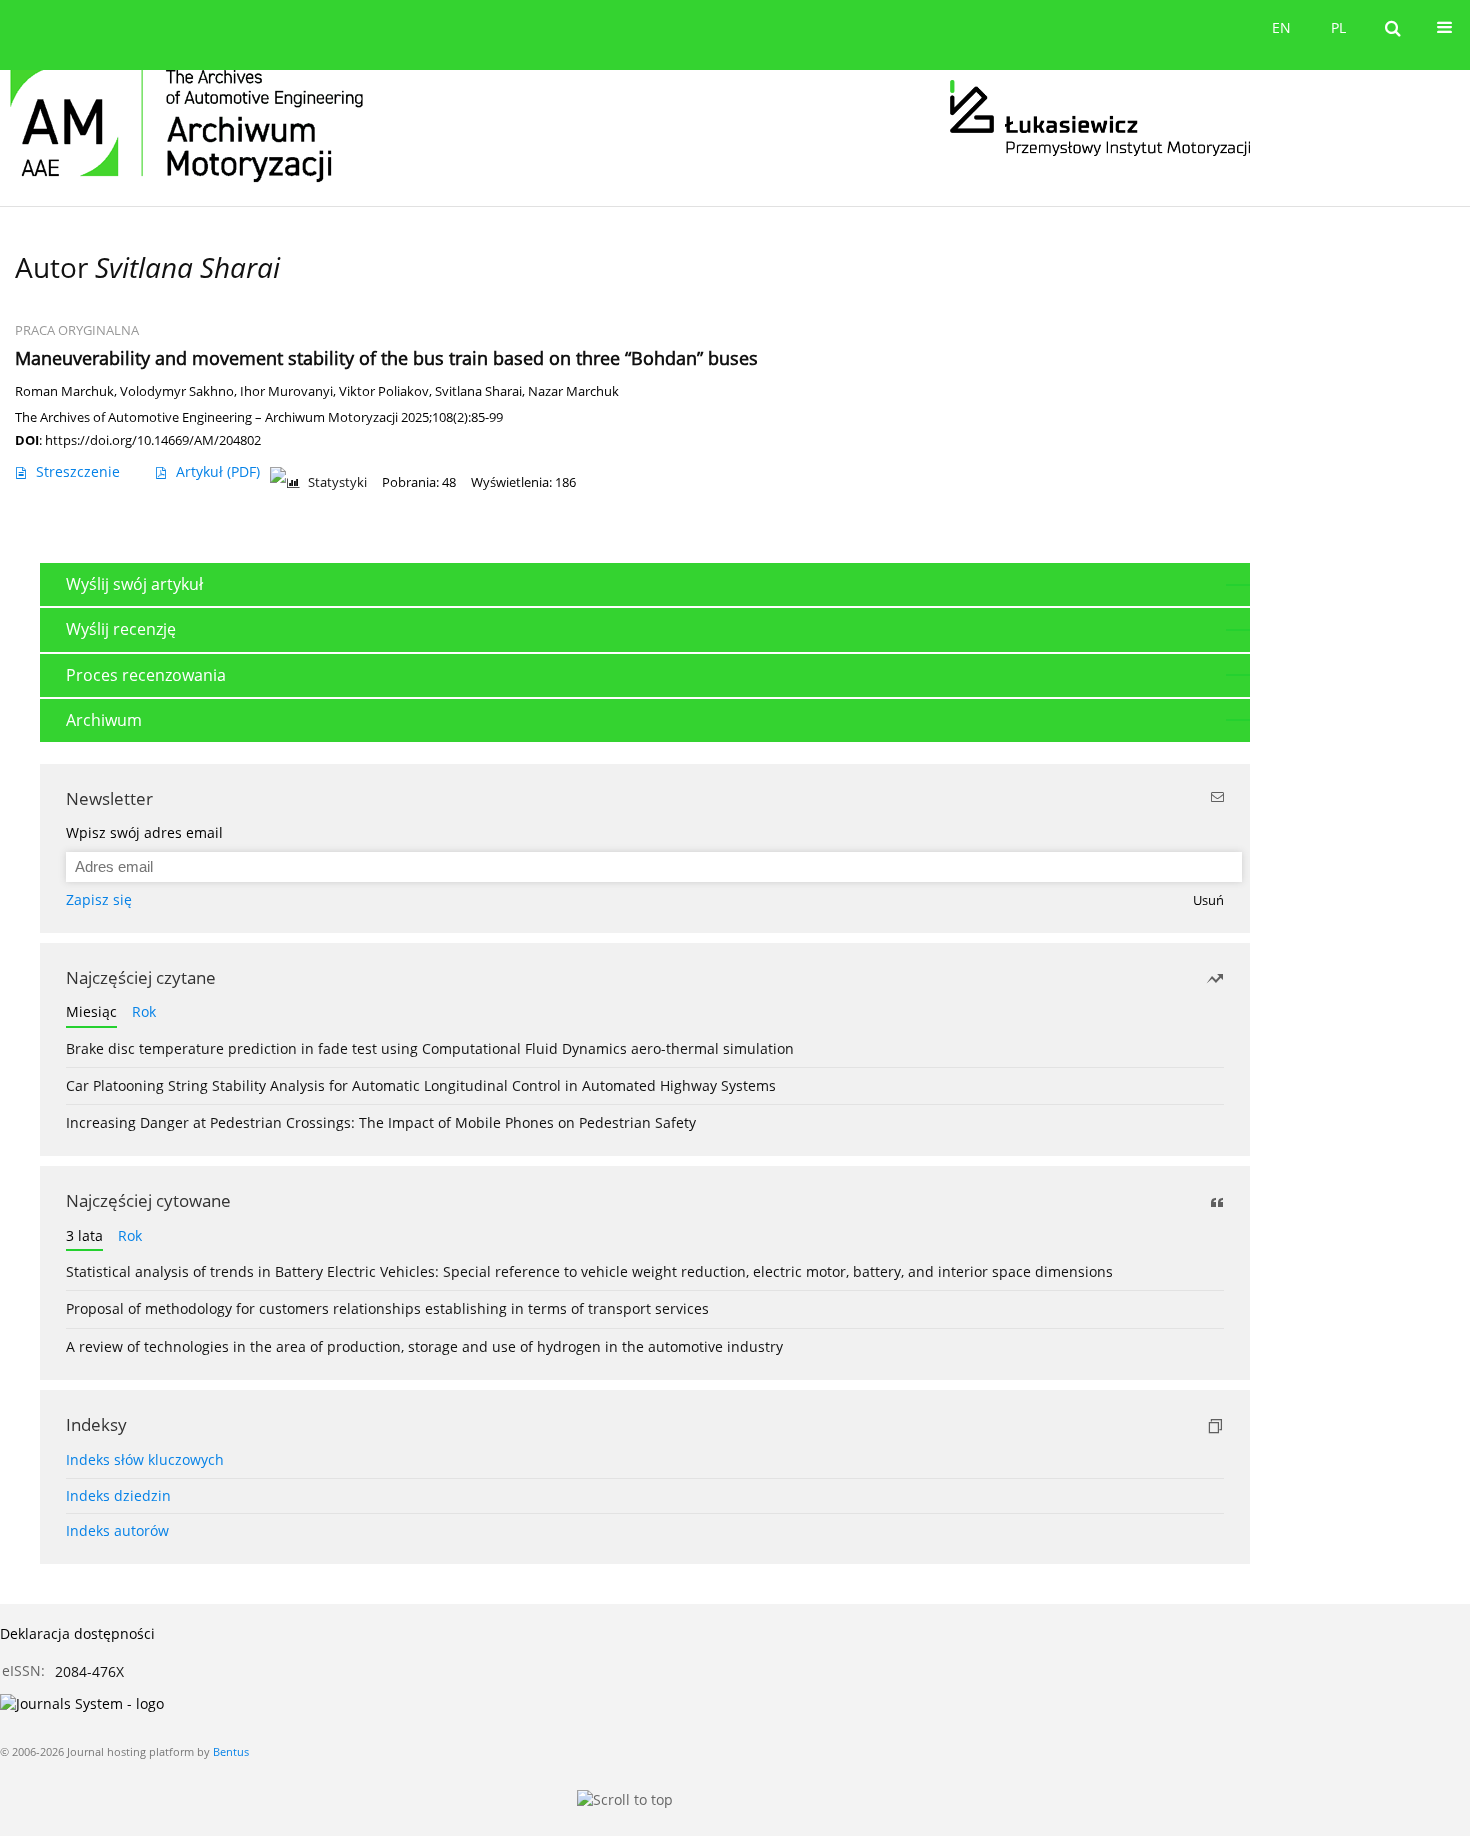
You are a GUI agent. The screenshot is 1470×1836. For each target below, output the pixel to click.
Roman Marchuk (64, 391)
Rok (144, 1011)
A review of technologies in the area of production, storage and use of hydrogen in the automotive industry (424, 1346)
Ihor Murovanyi (286, 391)
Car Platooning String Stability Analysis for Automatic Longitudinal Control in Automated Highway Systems (421, 1085)
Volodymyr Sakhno (177, 391)
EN (1281, 27)
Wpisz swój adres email (144, 832)
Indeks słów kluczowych (145, 1459)
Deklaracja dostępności (77, 1633)
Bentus (231, 1751)
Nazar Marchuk (573, 391)
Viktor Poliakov (384, 391)
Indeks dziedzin (118, 1495)
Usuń (1208, 900)
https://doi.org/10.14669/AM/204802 (153, 440)
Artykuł (218, 471)
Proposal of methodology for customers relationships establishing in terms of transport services (387, 1308)
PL (1338, 27)
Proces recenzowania (146, 675)
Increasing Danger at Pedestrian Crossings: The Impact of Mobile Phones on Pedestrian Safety (381, 1122)
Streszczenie (78, 471)
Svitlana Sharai (478, 391)
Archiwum (104, 720)
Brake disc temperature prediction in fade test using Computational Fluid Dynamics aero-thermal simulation (430, 1048)
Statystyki (337, 482)
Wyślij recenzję (121, 629)
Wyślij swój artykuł (134, 584)
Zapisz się (99, 899)
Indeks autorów (117, 1530)
